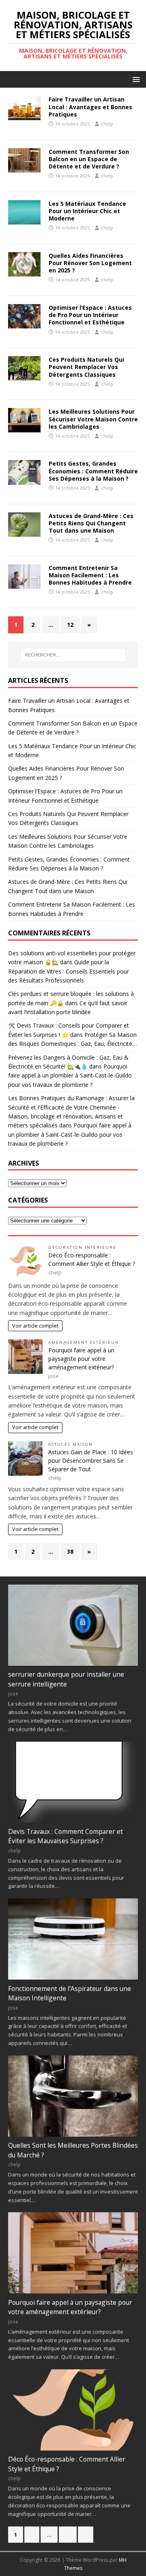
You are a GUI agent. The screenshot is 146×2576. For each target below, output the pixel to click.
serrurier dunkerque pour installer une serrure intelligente (66, 1679)
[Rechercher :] (73, 655)
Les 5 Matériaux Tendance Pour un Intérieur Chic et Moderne (87, 211)
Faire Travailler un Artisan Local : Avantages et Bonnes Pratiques (90, 107)
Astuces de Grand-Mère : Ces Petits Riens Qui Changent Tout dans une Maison (91, 523)
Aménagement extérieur (84, 1342)
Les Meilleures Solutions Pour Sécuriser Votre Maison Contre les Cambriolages (93, 419)
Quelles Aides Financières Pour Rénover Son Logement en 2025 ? (90, 263)
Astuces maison (71, 1444)
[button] (135, 79)
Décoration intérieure (82, 1247)
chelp (107, 124)
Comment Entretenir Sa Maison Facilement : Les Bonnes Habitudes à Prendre (90, 575)
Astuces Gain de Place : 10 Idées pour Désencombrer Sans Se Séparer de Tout (91, 1461)
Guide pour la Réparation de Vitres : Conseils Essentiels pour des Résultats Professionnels (69, 971)
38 (70, 1551)
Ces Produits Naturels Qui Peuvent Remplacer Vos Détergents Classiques (86, 367)
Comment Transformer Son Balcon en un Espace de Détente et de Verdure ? (89, 159)
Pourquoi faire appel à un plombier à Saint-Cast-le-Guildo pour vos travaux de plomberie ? (70, 1075)
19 (68, 2535)
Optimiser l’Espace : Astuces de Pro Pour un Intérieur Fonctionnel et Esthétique (90, 315)
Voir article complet (35, 1326)
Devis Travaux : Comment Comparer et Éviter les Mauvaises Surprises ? (65, 1836)
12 (70, 625)
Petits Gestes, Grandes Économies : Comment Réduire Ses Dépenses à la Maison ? (93, 471)
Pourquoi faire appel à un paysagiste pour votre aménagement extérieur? (81, 1359)
